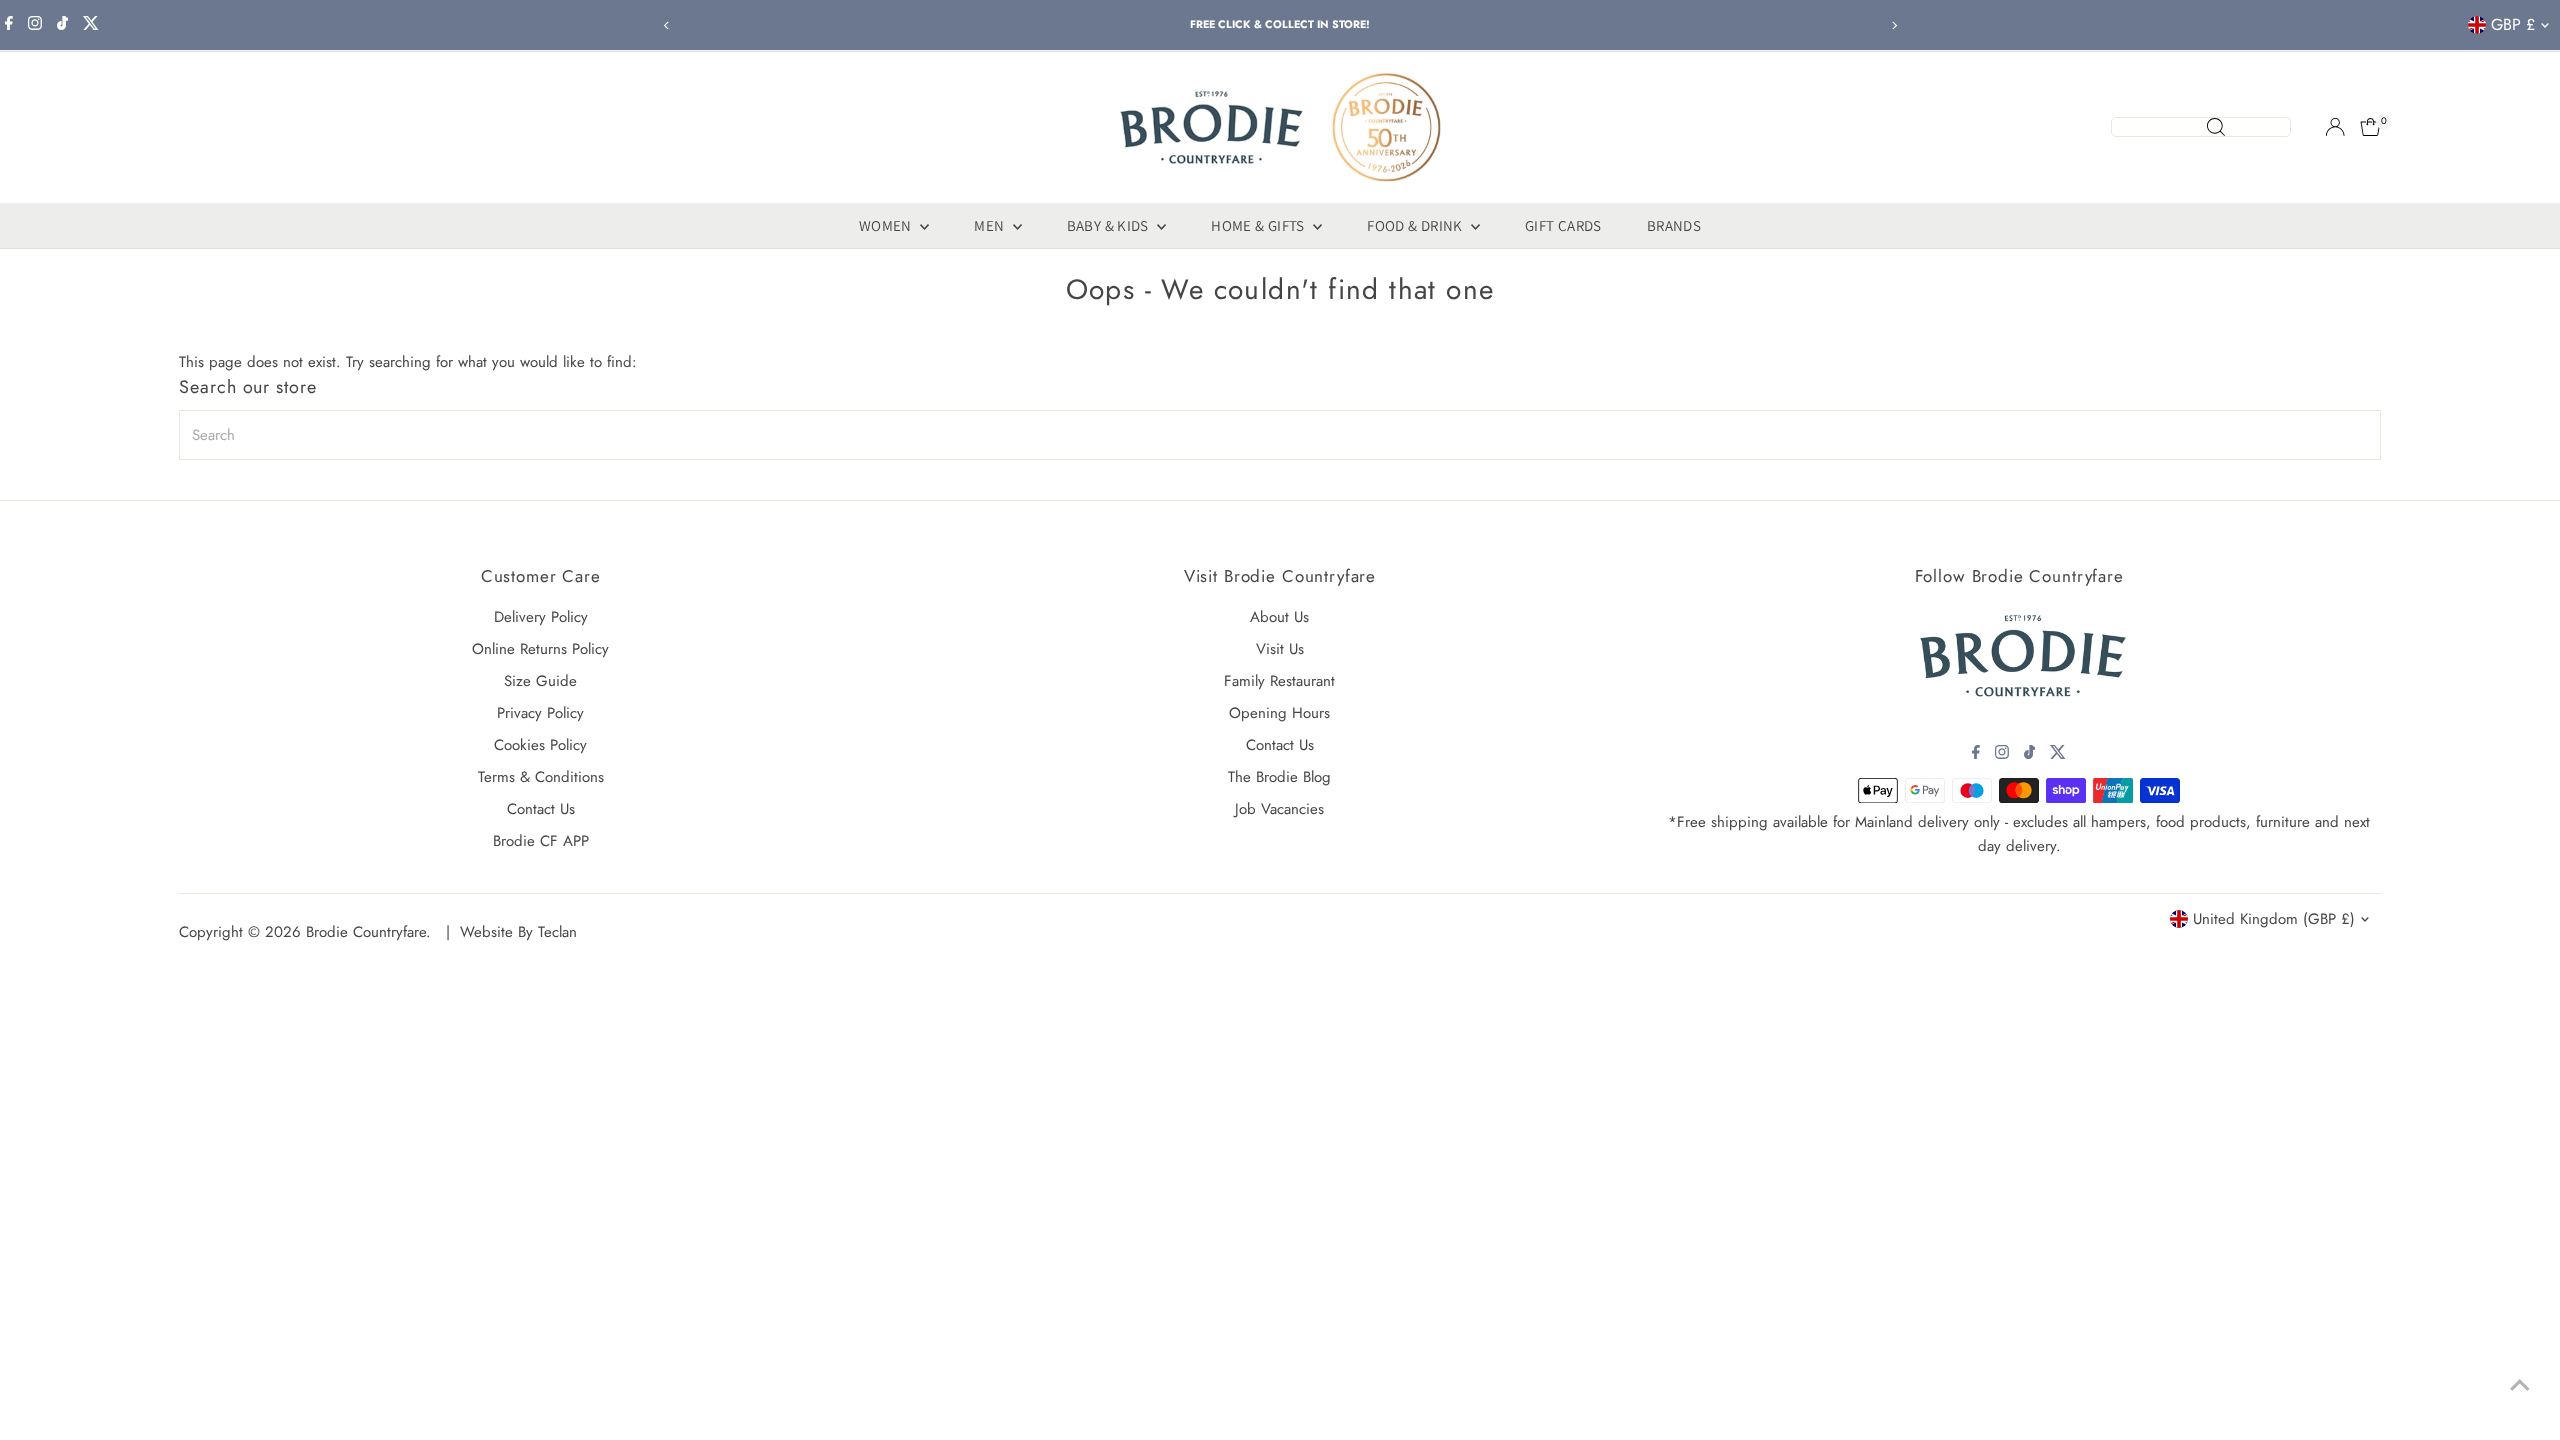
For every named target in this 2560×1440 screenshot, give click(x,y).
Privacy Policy (540, 713)
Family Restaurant (1279, 681)
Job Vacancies (1279, 809)
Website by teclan (518, 932)
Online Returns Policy (540, 649)
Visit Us (1280, 649)
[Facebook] (9, 25)
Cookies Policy (540, 745)
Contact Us (541, 809)
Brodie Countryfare (366, 932)
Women (887, 225)
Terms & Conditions (541, 777)
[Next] (1893, 25)
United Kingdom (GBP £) (2274, 919)
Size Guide (540, 681)
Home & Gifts (1259, 225)
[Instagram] (35, 25)
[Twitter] (91, 25)
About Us (1279, 617)
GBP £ (2513, 24)
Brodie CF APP (541, 841)
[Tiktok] (62, 25)
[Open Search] (2201, 127)
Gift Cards (1563, 225)
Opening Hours (1279, 713)
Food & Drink (1416, 225)
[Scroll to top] (2520, 1385)
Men (991, 225)
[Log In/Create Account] (2335, 127)
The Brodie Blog (1279, 777)
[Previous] (666, 25)
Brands (1674, 225)
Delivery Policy (541, 617)
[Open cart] (2370, 127)
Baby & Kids (1110, 225)
